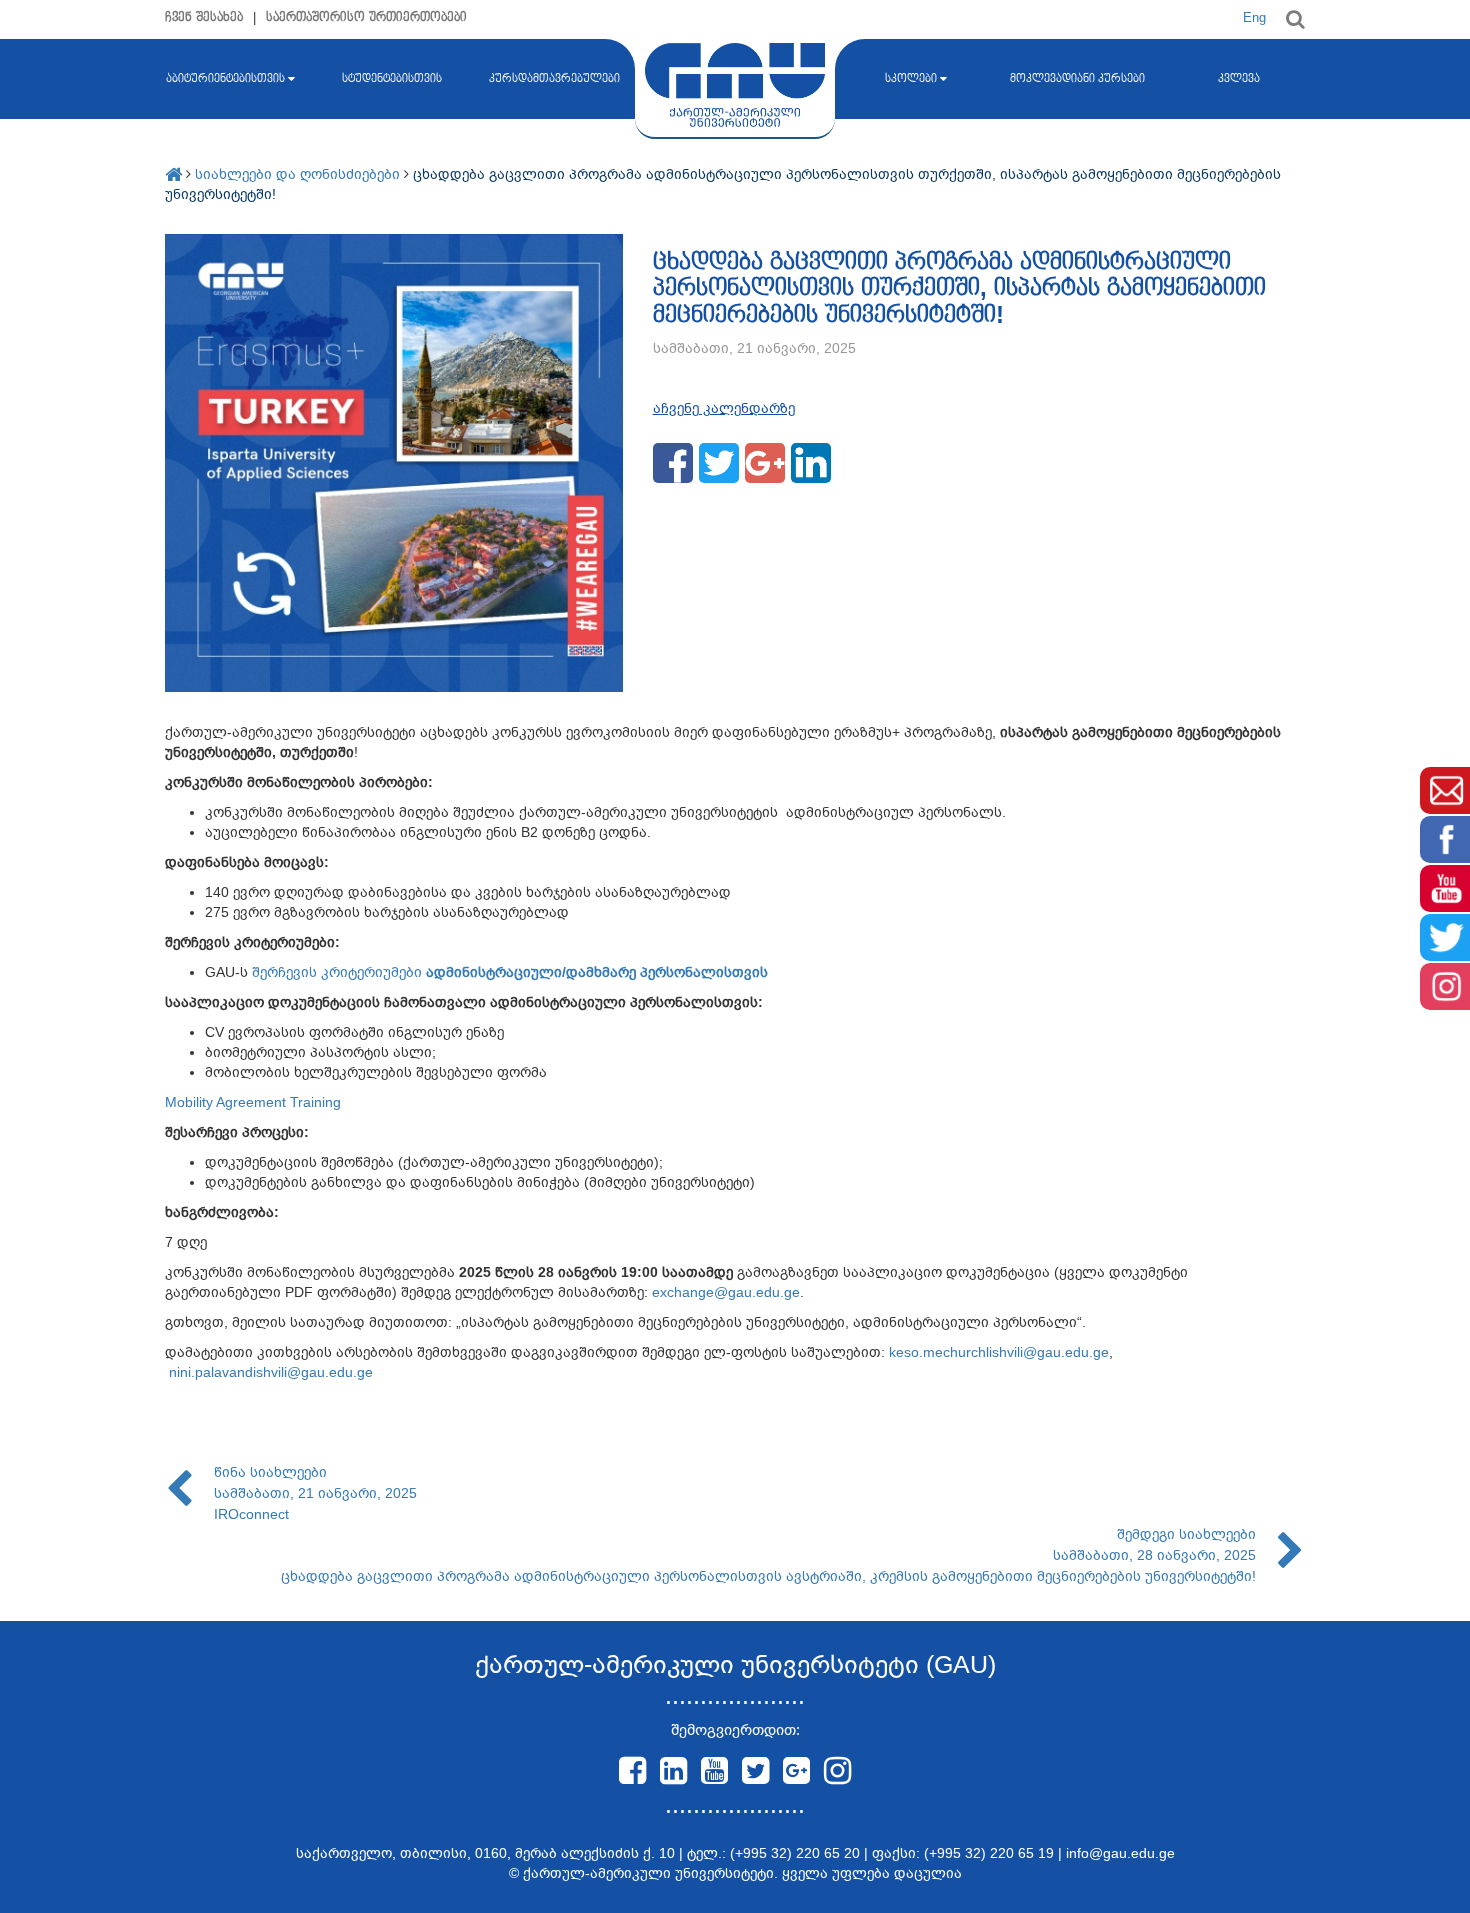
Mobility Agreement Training (253, 1102)
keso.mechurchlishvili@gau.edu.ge (999, 1352)
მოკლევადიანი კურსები (1077, 79)
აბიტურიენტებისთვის (225, 79)
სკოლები (911, 79)
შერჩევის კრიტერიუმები (510, 972)
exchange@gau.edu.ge (726, 1292)
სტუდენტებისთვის (392, 79)
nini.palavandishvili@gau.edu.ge (271, 1372)
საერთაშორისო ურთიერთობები (366, 17)
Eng (1254, 17)
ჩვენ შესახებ (204, 17)
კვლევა (1239, 79)
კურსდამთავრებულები (554, 79)
